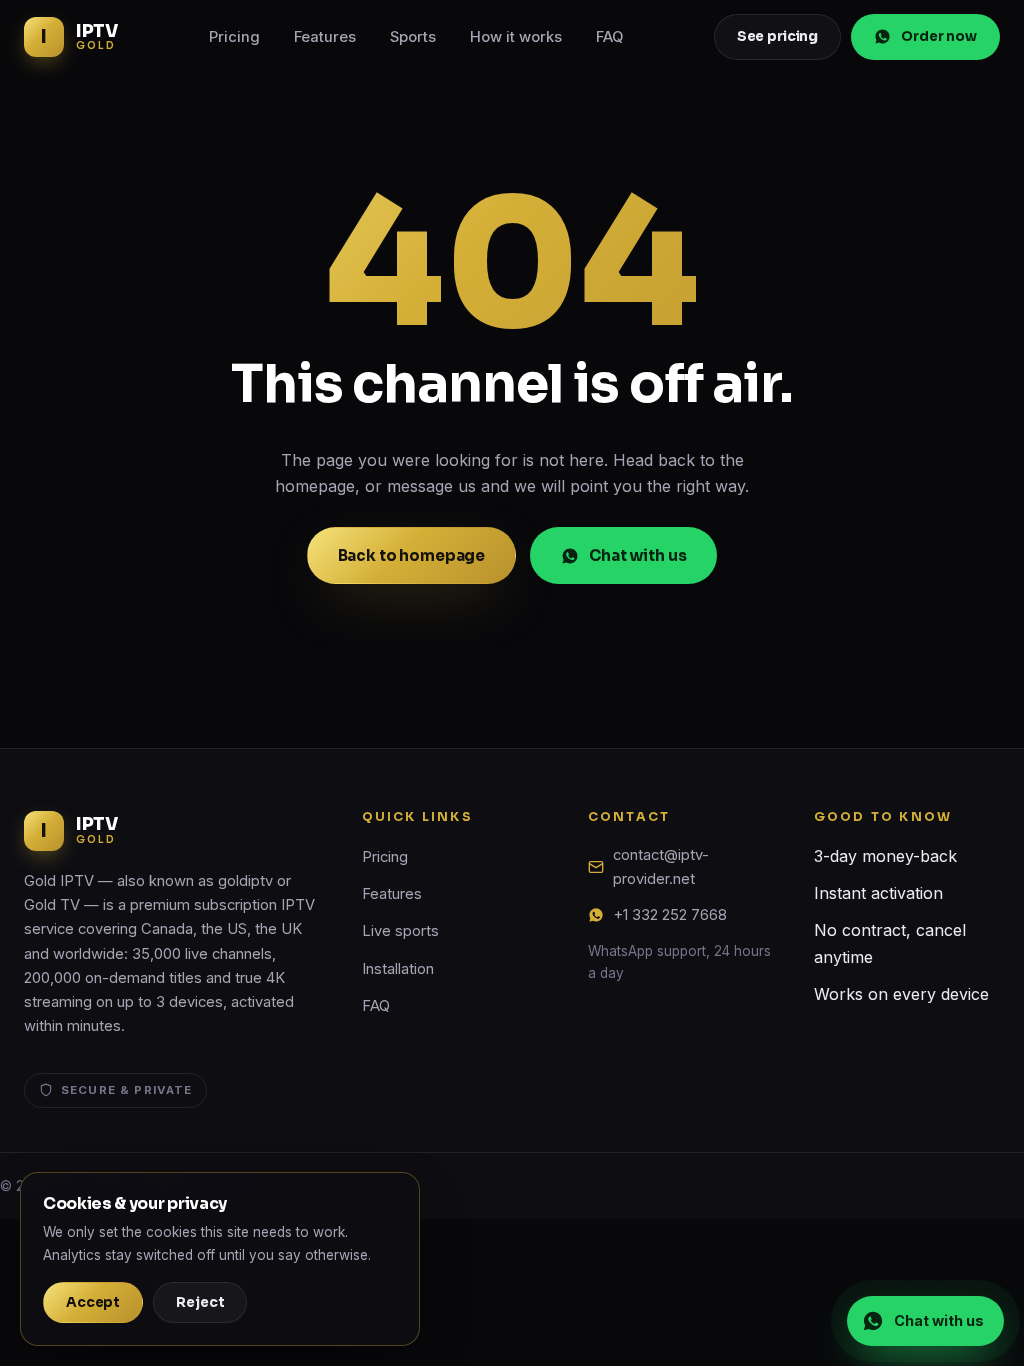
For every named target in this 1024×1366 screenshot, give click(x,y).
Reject (200, 1302)
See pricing (778, 36)
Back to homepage (412, 555)
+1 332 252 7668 (670, 915)
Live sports (400, 931)
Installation (398, 969)
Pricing (234, 37)
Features (325, 37)
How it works (516, 37)
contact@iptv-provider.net (661, 867)
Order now (939, 36)
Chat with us (637, 555)
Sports (413, 37)
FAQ (609, 37)
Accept (93, 1302)
